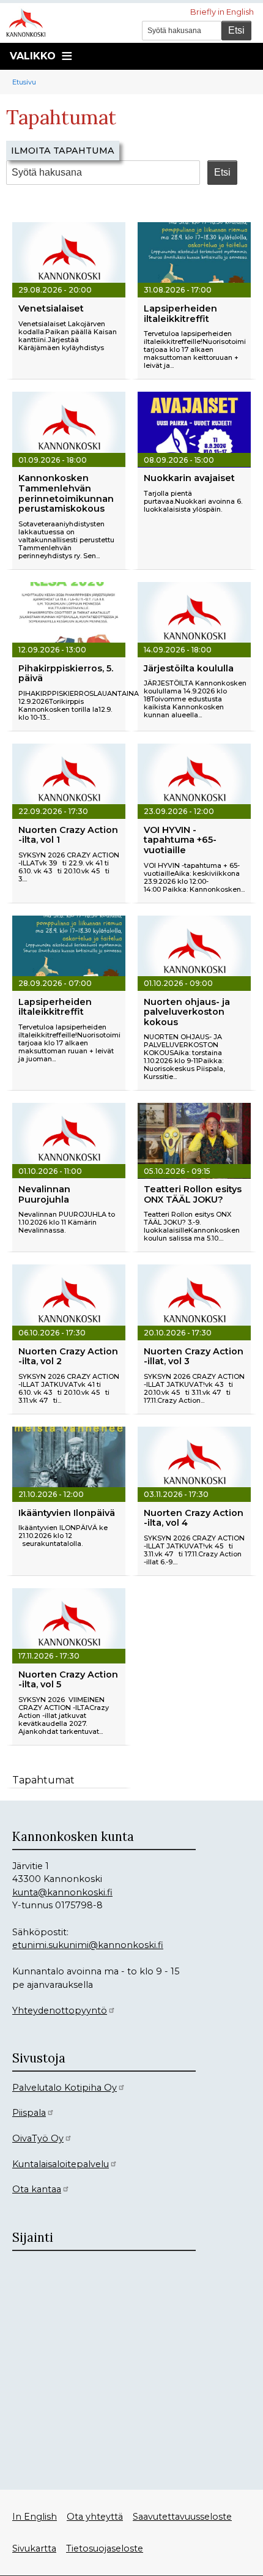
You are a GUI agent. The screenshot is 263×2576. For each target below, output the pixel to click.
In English (35, 2517)
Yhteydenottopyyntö (60, 2010)
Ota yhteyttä (95, 2517)
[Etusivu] (31, 21)
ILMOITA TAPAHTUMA (63, 151)
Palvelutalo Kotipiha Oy (65, 2088)
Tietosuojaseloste (105, 2548)
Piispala (29, 2113)
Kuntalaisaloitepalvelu (61, 2164)
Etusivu (24, 82)
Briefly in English (222, 12)
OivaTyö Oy (38, 2138)
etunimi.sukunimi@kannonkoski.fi (88, 1945)
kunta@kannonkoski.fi (62, 1892)
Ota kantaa (37, 2189)
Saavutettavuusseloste (182, 2517)
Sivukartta (34, 2548)
